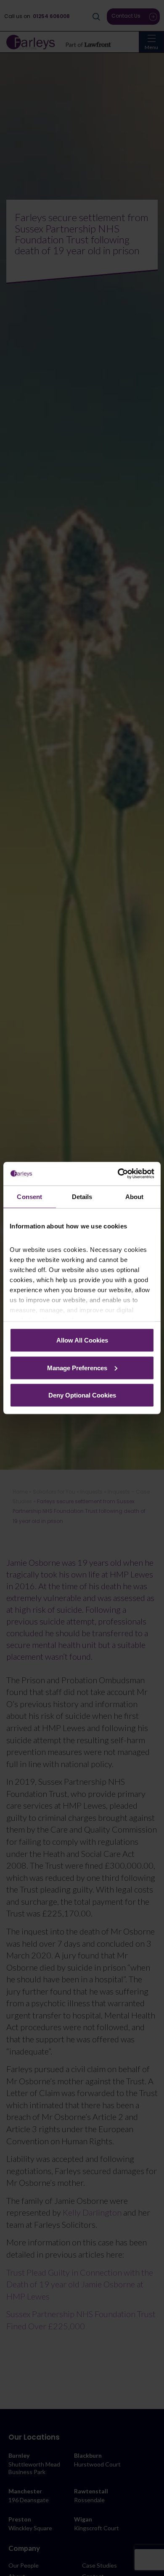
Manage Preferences (77, 1368)
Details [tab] (82, 1196)
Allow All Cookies (82, 1340)
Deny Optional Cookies (82, 1395)
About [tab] (135, 1196)
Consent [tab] (29, 1196)
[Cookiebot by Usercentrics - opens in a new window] (118, 1174)
